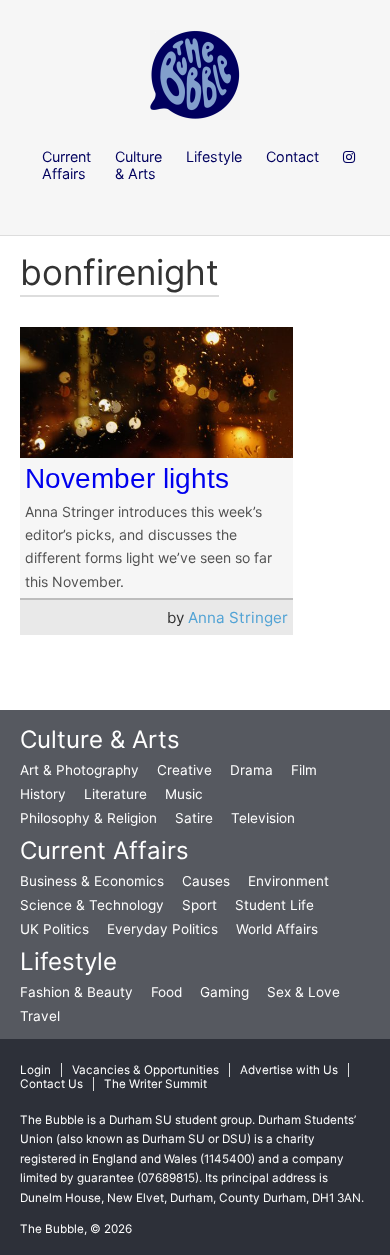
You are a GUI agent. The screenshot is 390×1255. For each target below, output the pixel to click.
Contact (292, 156)
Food (166, 992)
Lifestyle (68, 961)
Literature (115, 794)
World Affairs (277, 929)
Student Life (274, 905)
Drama (251, 770)
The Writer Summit (155, 1084)
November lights (127, 478)
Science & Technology (92, 905)
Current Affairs (104, 850)
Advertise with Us (289, 1070)
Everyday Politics (162, 929)
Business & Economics (92, 881)
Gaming (224, 992)
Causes (206, 881)
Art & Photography (79, 770)
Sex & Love (303, 992)
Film (304, 770)
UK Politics (54, 929)
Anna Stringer (238, 617)
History (43, 794)
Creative (184, 770)
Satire (194, 818)
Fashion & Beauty (76, 992)
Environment (288, 881)
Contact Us (51, 1084)
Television (263, 818)
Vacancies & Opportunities (145, 1070)
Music (184, 794)
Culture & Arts (100, 739)
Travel (40, 1016)
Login (35, 1070)
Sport (199, 905)
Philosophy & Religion (88, 818)
